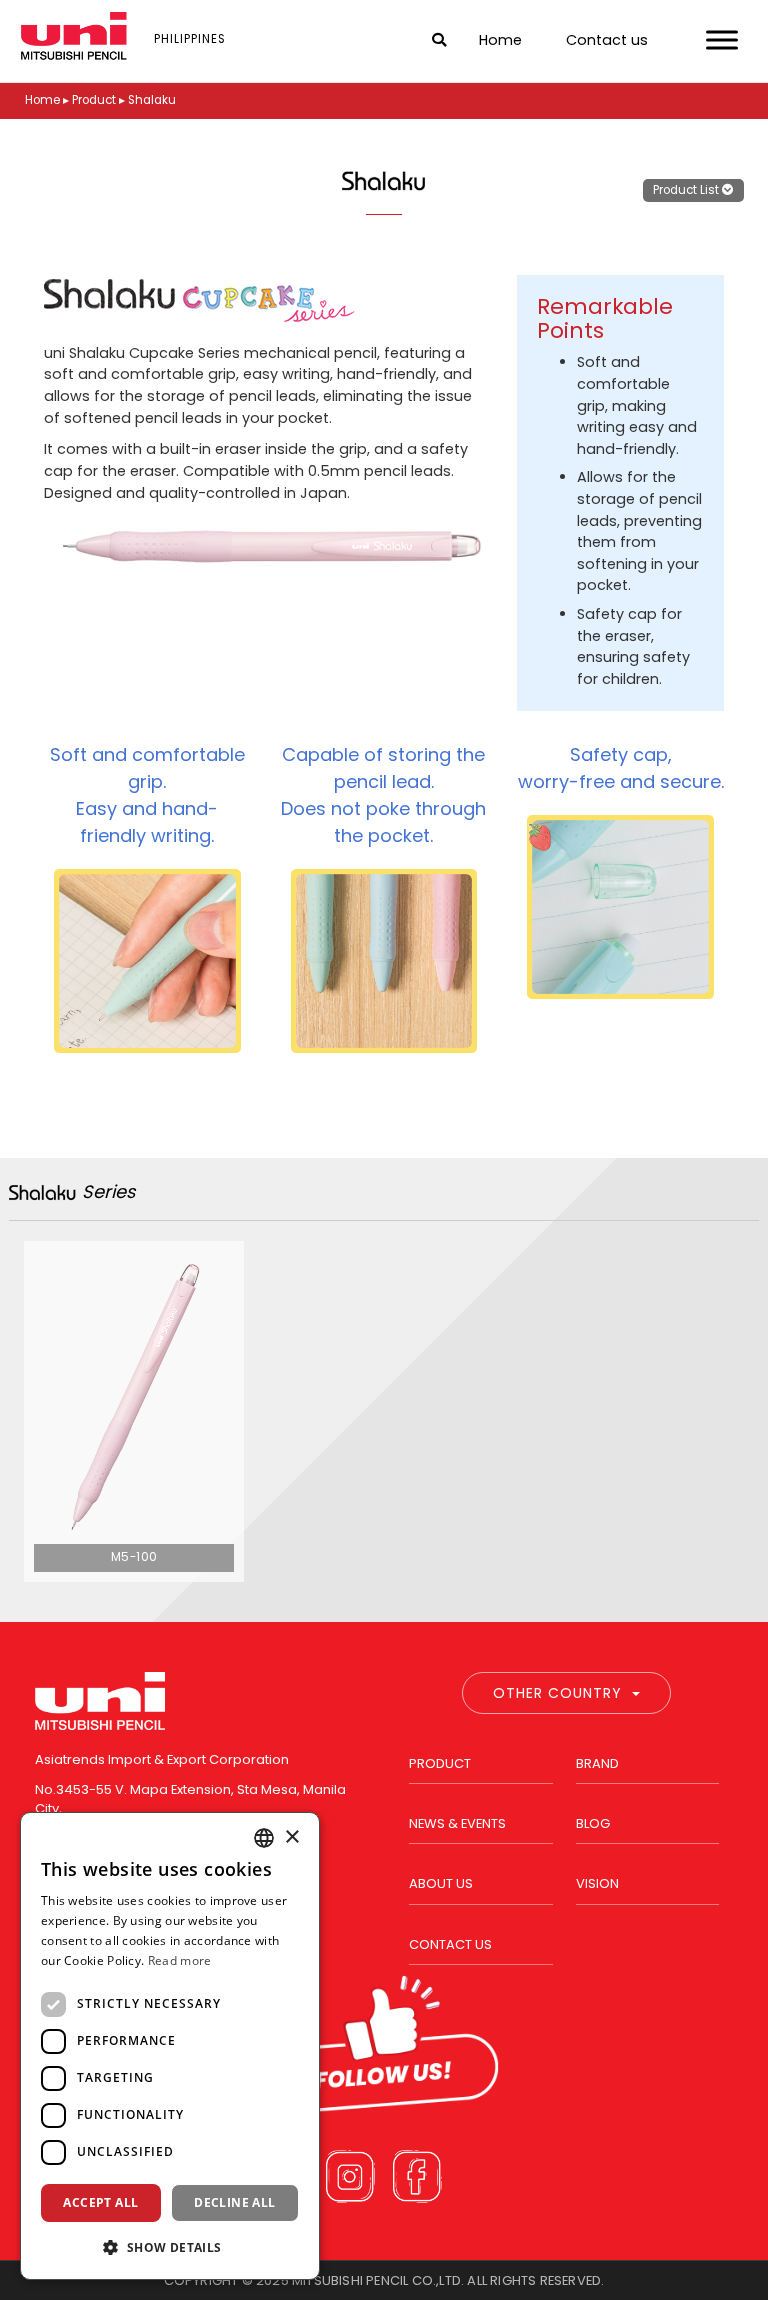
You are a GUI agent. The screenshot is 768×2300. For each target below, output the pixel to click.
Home (500, 40)
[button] (170, 2247)
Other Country (557, 1693)
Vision (597, 1883)
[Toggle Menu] (722, 39)
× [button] (291, 1837)
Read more (180, 1960)
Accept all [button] (100, 2202)
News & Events (457, 1823)
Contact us (607, 40)
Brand (597, 1763)
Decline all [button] (234, 2202)
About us (441, 1883)
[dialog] (170, 2046)
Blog (593, 1823)
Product (440, 1763)
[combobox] (264, 1838)
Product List (687, 190)
